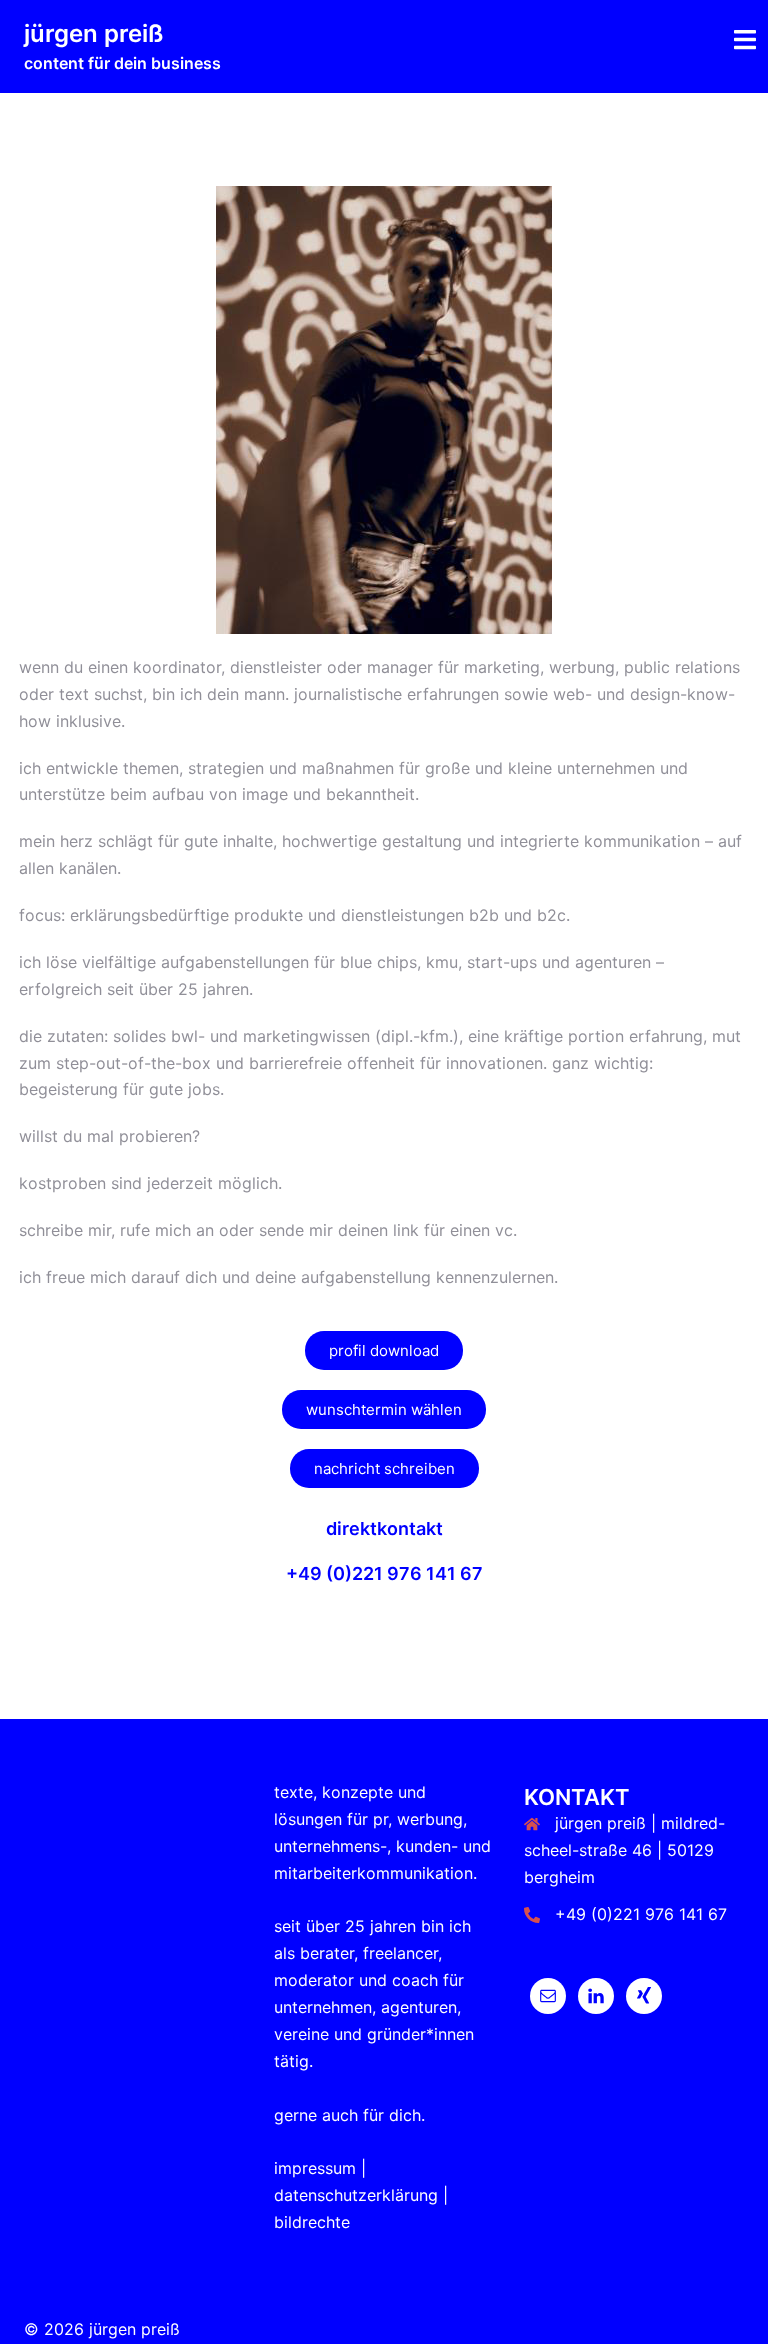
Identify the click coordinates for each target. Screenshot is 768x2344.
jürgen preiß (94, 33)
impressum (315, 2168)
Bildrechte (312, 2222)
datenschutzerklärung (356, 2195)
